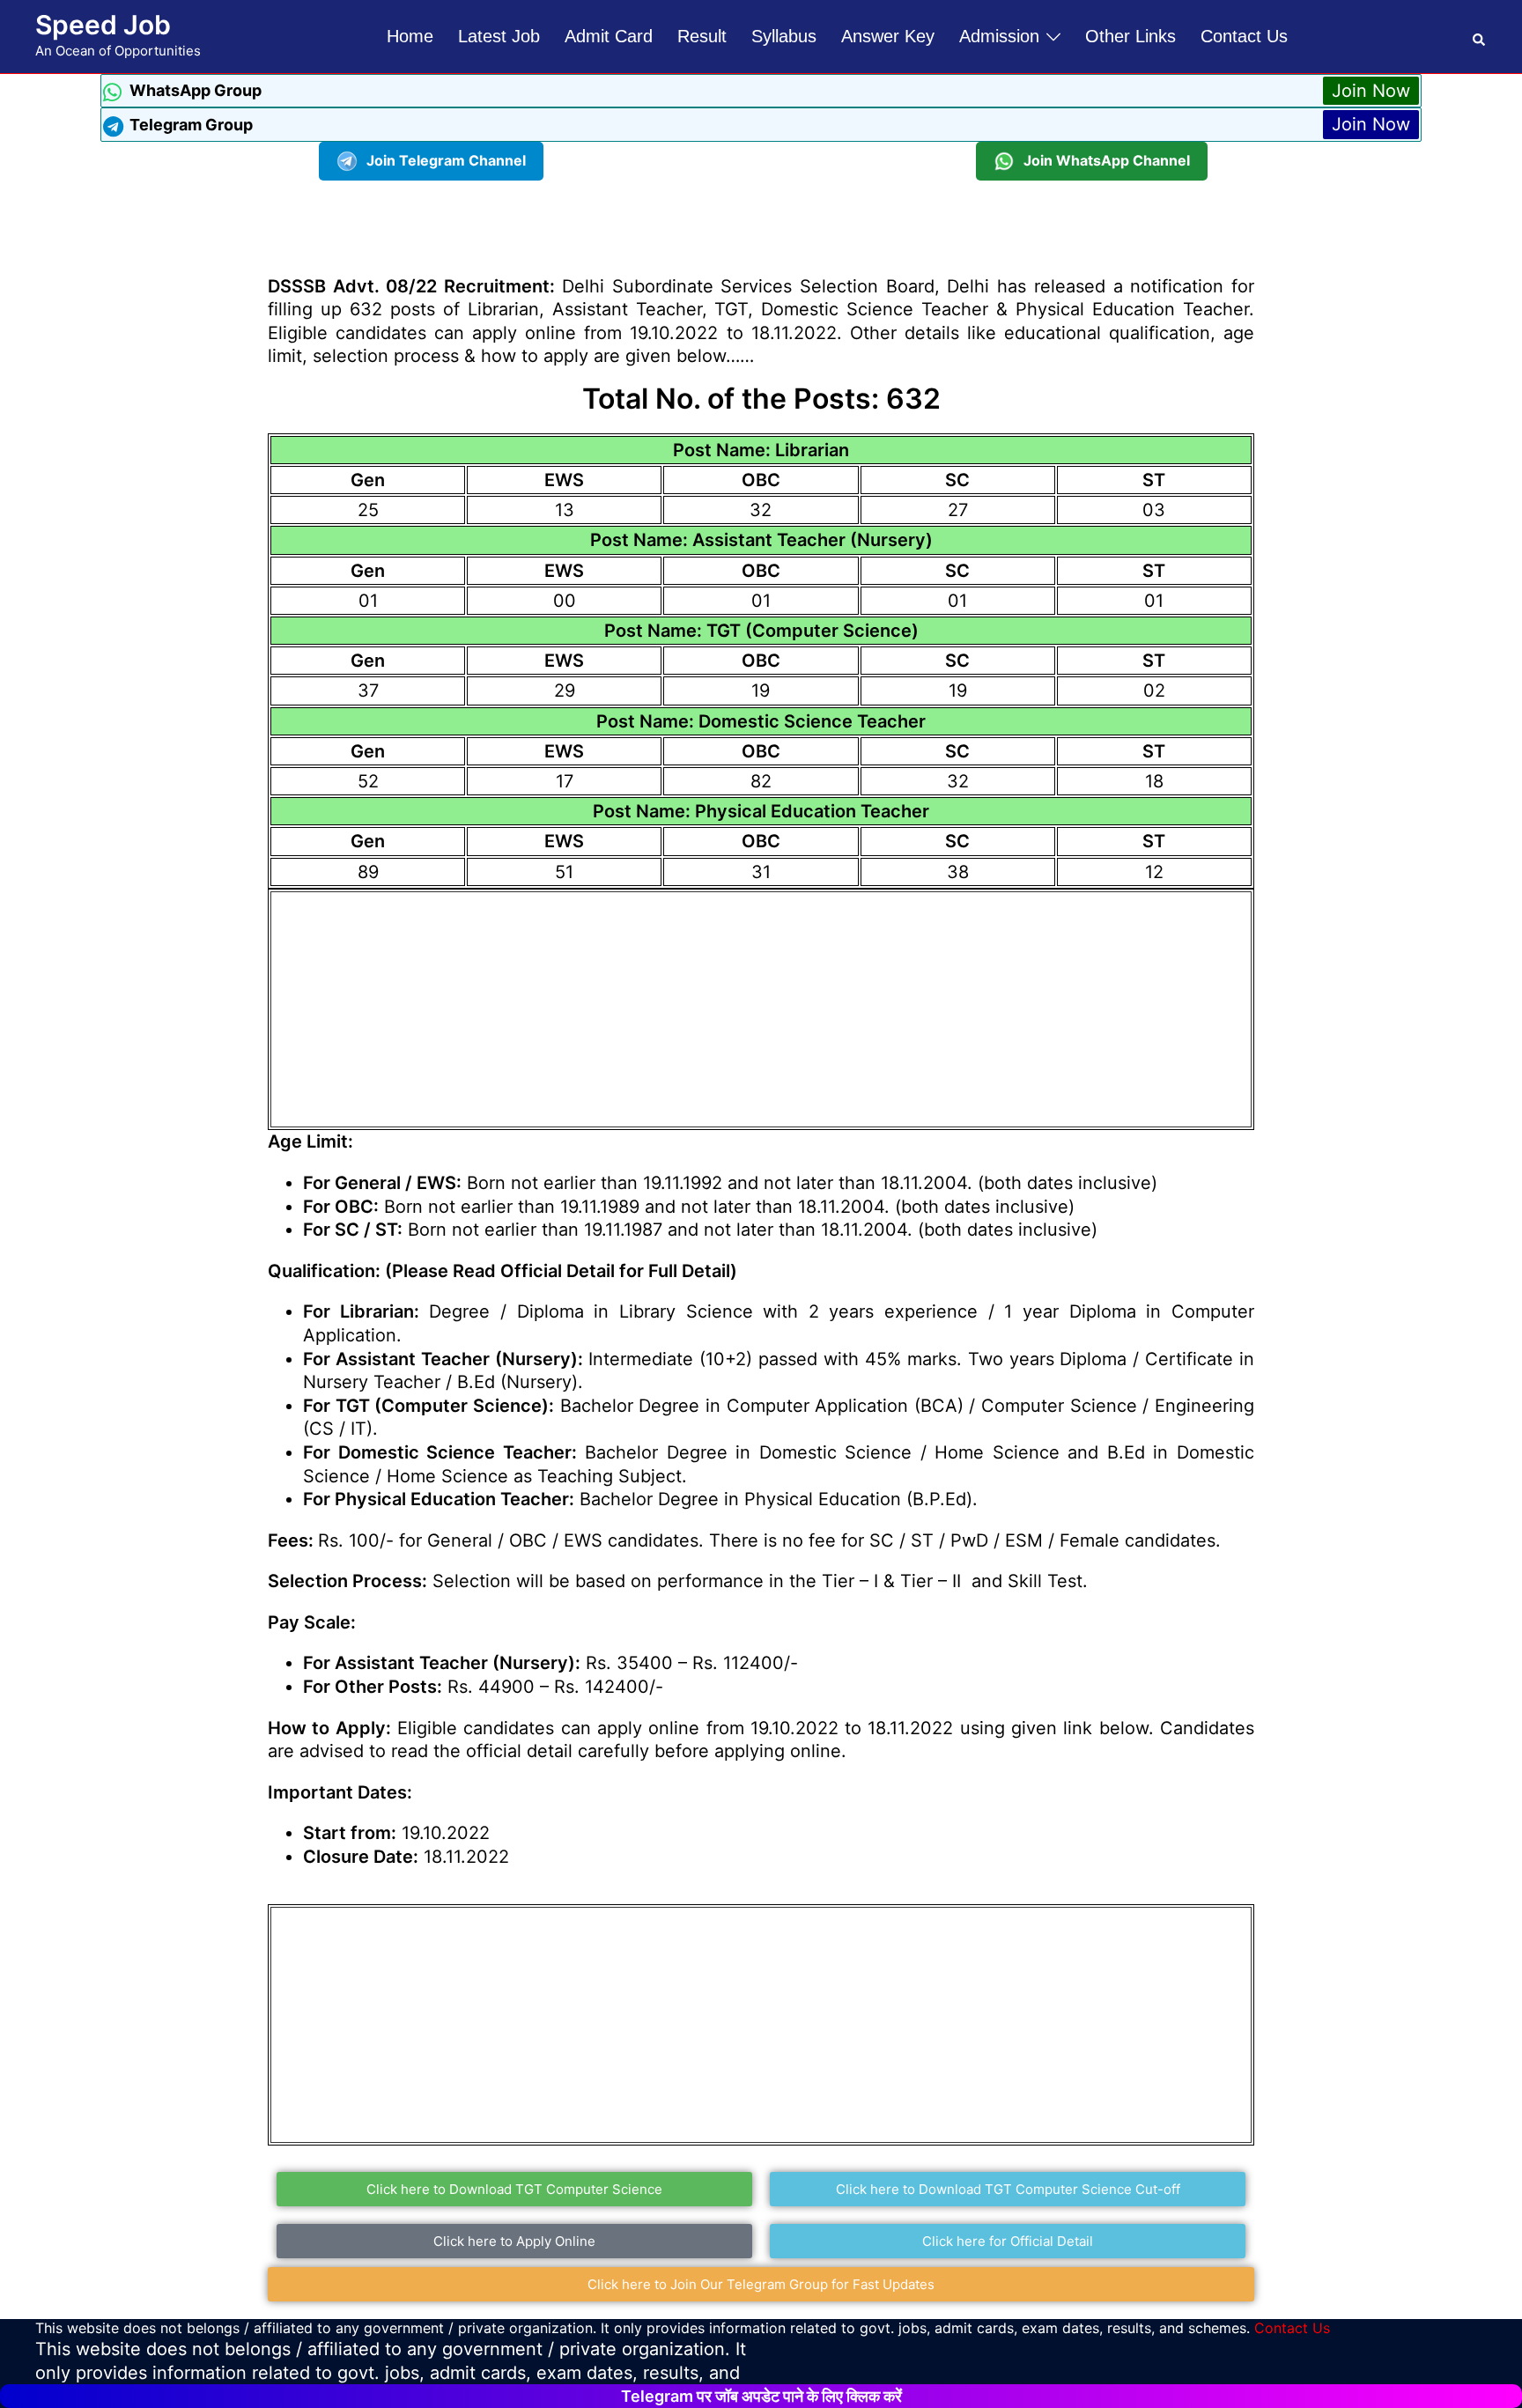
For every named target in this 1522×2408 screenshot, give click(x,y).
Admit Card (609, 36)
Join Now (1371, 91)
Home (410, 36)
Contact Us (1244, 36)
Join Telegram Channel (446, 160)
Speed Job (103, 25)
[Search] (1480, 36)
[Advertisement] (761, 220)
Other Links (1130, 36)
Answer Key (888, 36)
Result (702, 36)
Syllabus (784, 36)
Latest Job (499, 36)
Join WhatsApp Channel (1107, 160)
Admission (999, 36)
